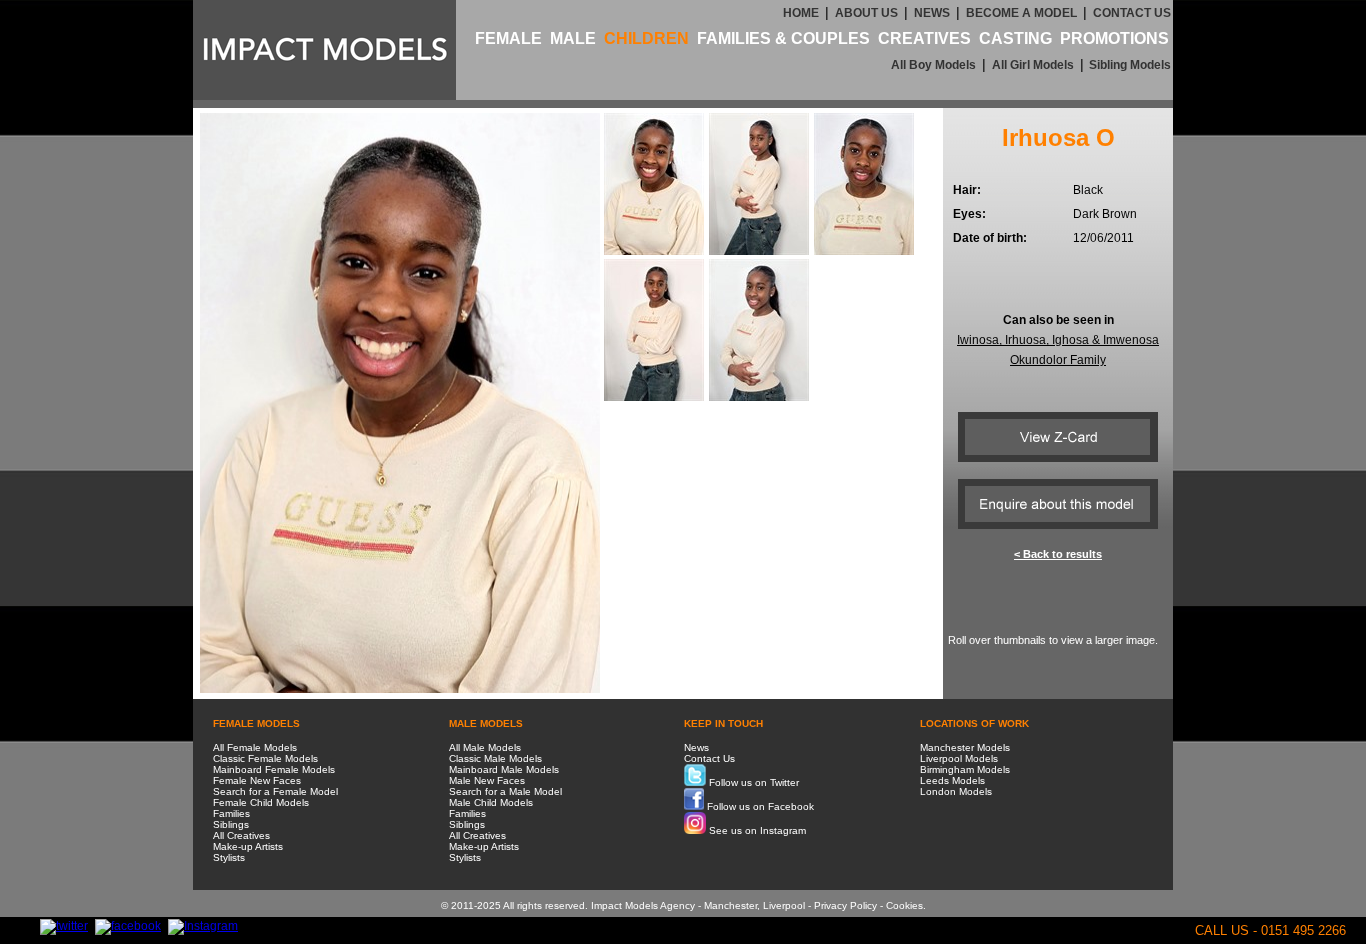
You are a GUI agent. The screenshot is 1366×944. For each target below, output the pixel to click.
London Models (956, 791)
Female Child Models (261, 802)
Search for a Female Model (275, 791)
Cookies (904, 905)
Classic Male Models (495, 758)
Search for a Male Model (505, 791)
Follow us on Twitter (752, 782)
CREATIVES (924, 38)
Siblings (231, 824)
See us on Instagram (756, 830)
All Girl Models (1033, 65)
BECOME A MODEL (1021, 13)
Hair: (967, 190)
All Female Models (255, 747)
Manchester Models (965, 747)
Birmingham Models (965, 769)
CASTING (1015, 38)
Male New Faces (487, 780)
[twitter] (64, 926)
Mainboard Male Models (504, 769)
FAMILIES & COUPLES (783, 38)
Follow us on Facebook (759, 806)
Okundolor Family (1058, 360)
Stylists (229, 857)
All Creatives (241, 835)
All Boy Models (933, 65)
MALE (573, 38)
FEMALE (508, 38)
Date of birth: (990, 238)
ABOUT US (866, 13)
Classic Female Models (265, 758)
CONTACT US (1132, 13)
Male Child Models (491, 802)
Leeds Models (952, 780)
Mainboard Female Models (274, 769)
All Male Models (485, 747)
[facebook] (128, 926)
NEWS (932, 13)
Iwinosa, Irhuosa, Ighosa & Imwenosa (1058, 340)
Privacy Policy (845, 905)
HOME (801, 13)
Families (231, 813)
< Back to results (1058, 554)
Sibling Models (1128, 65)
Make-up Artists (248, 846)
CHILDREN (646, 38)
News (696, 747)
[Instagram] (203, 926)
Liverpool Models (959, 758)
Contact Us (709, 758)
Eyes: (969, 214)
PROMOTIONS (1114, 38)
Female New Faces (257, 780)
